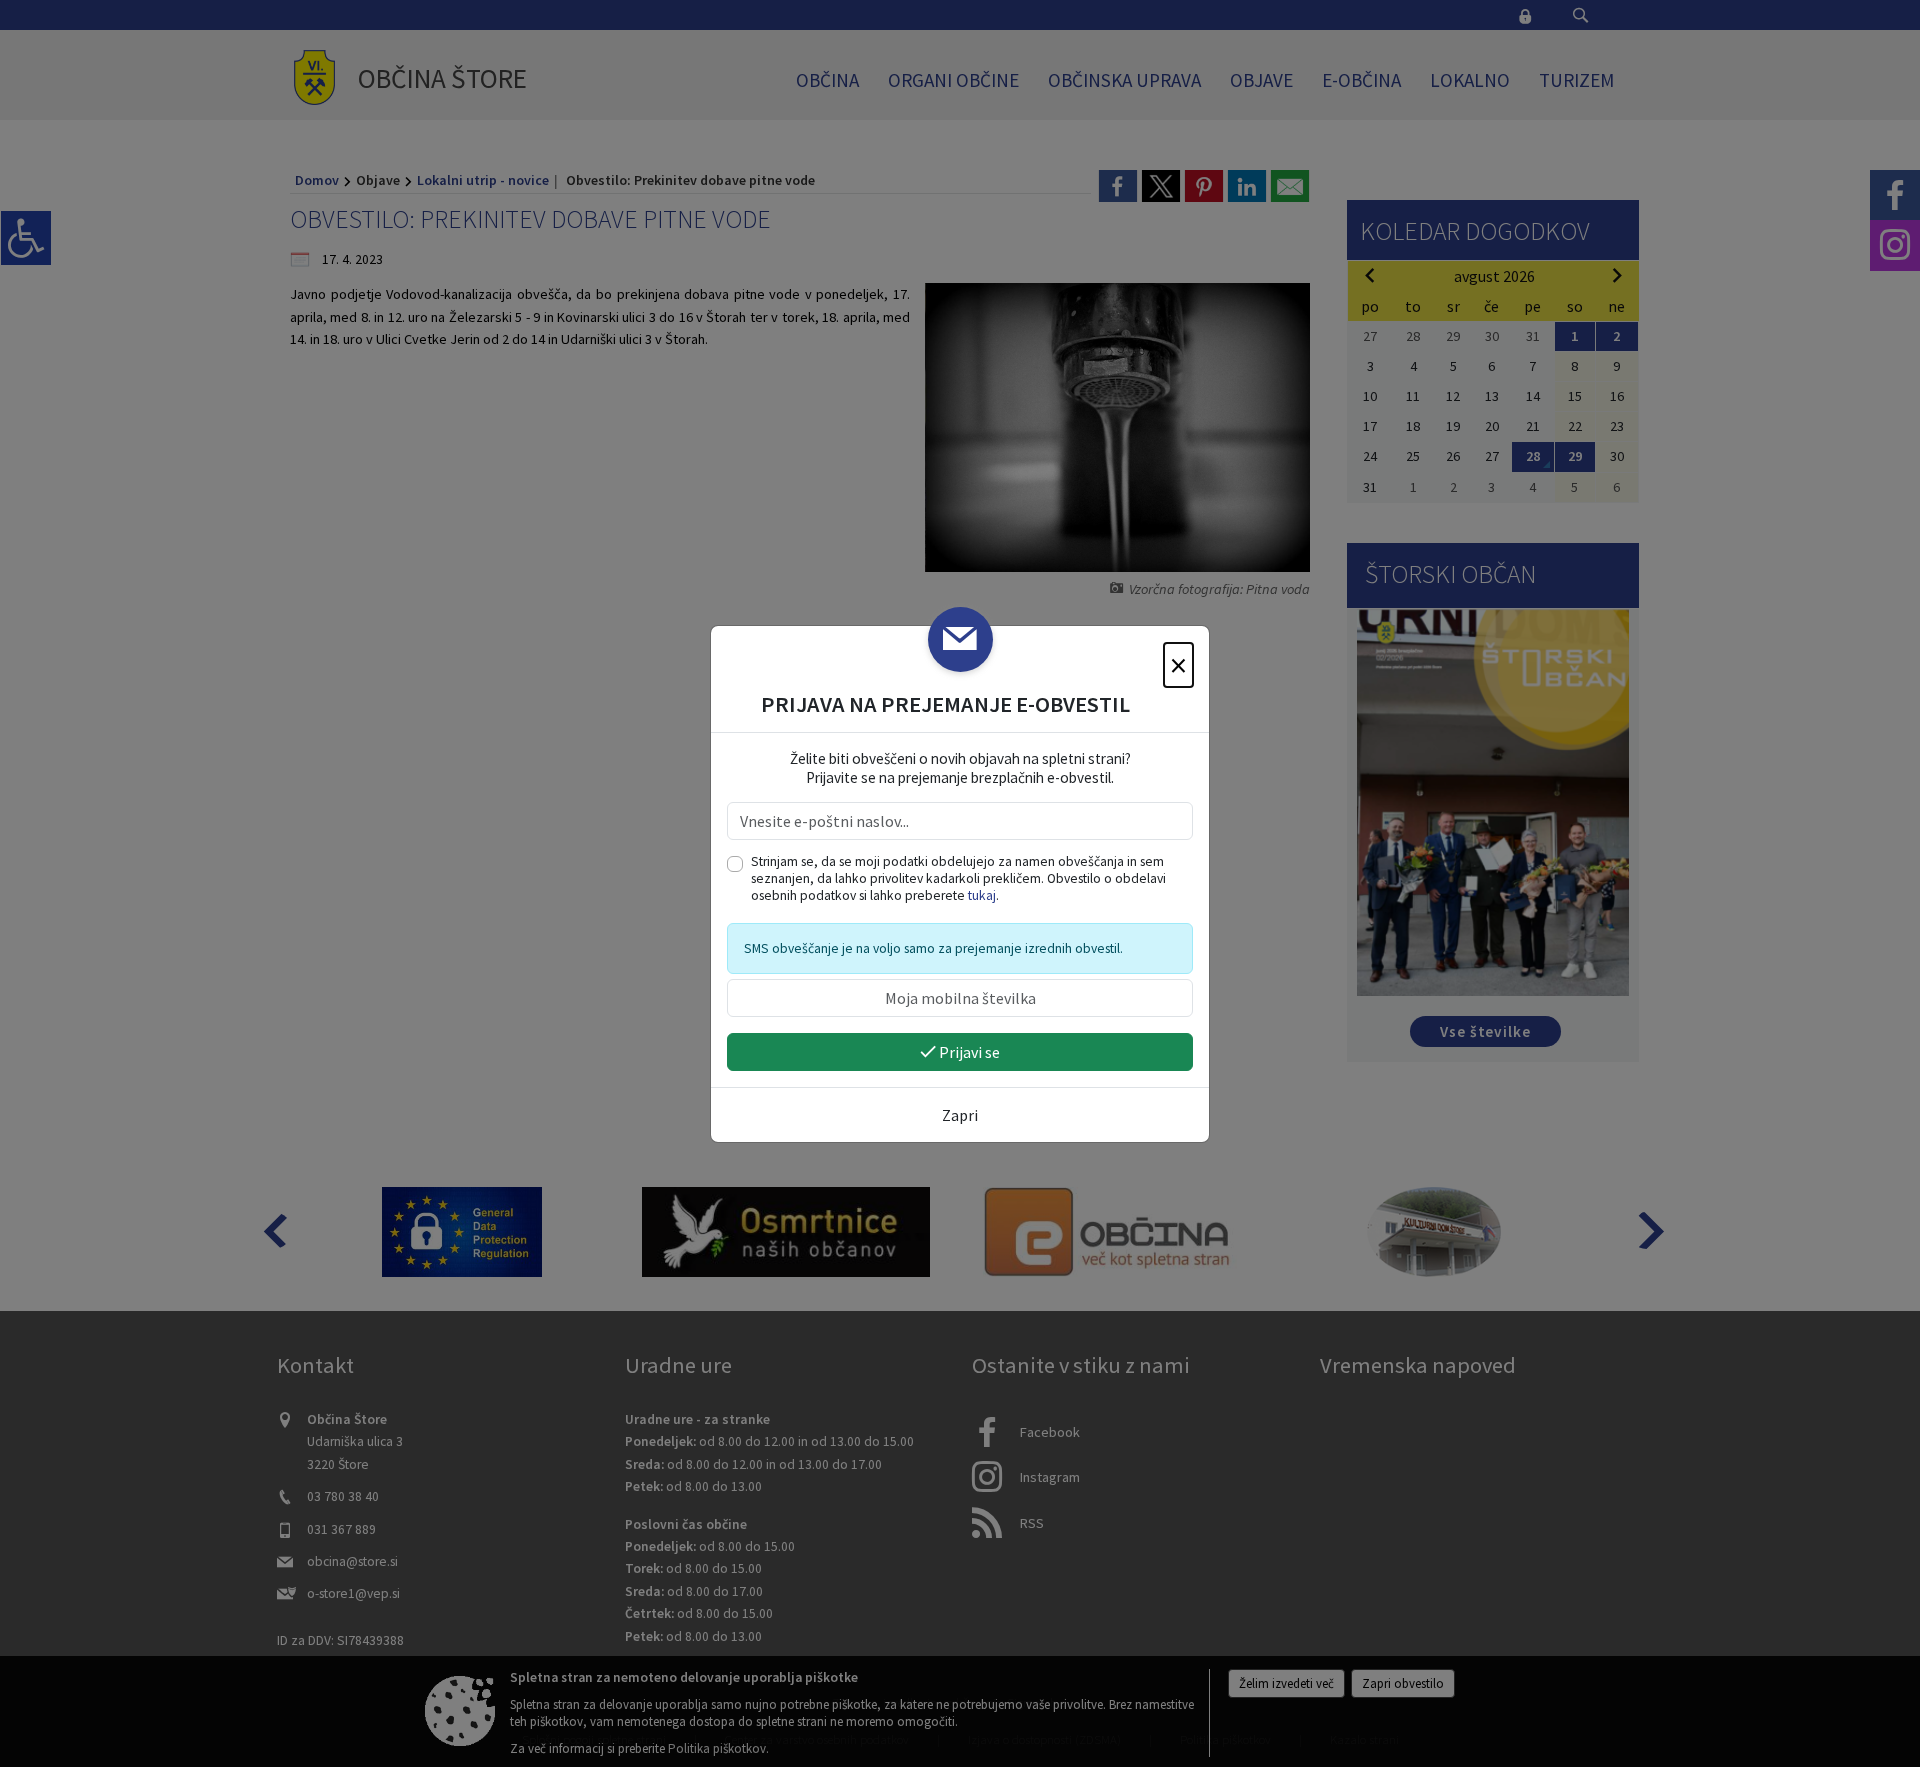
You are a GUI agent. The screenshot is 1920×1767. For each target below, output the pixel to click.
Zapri (960, 1115)
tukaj (982, 895)
